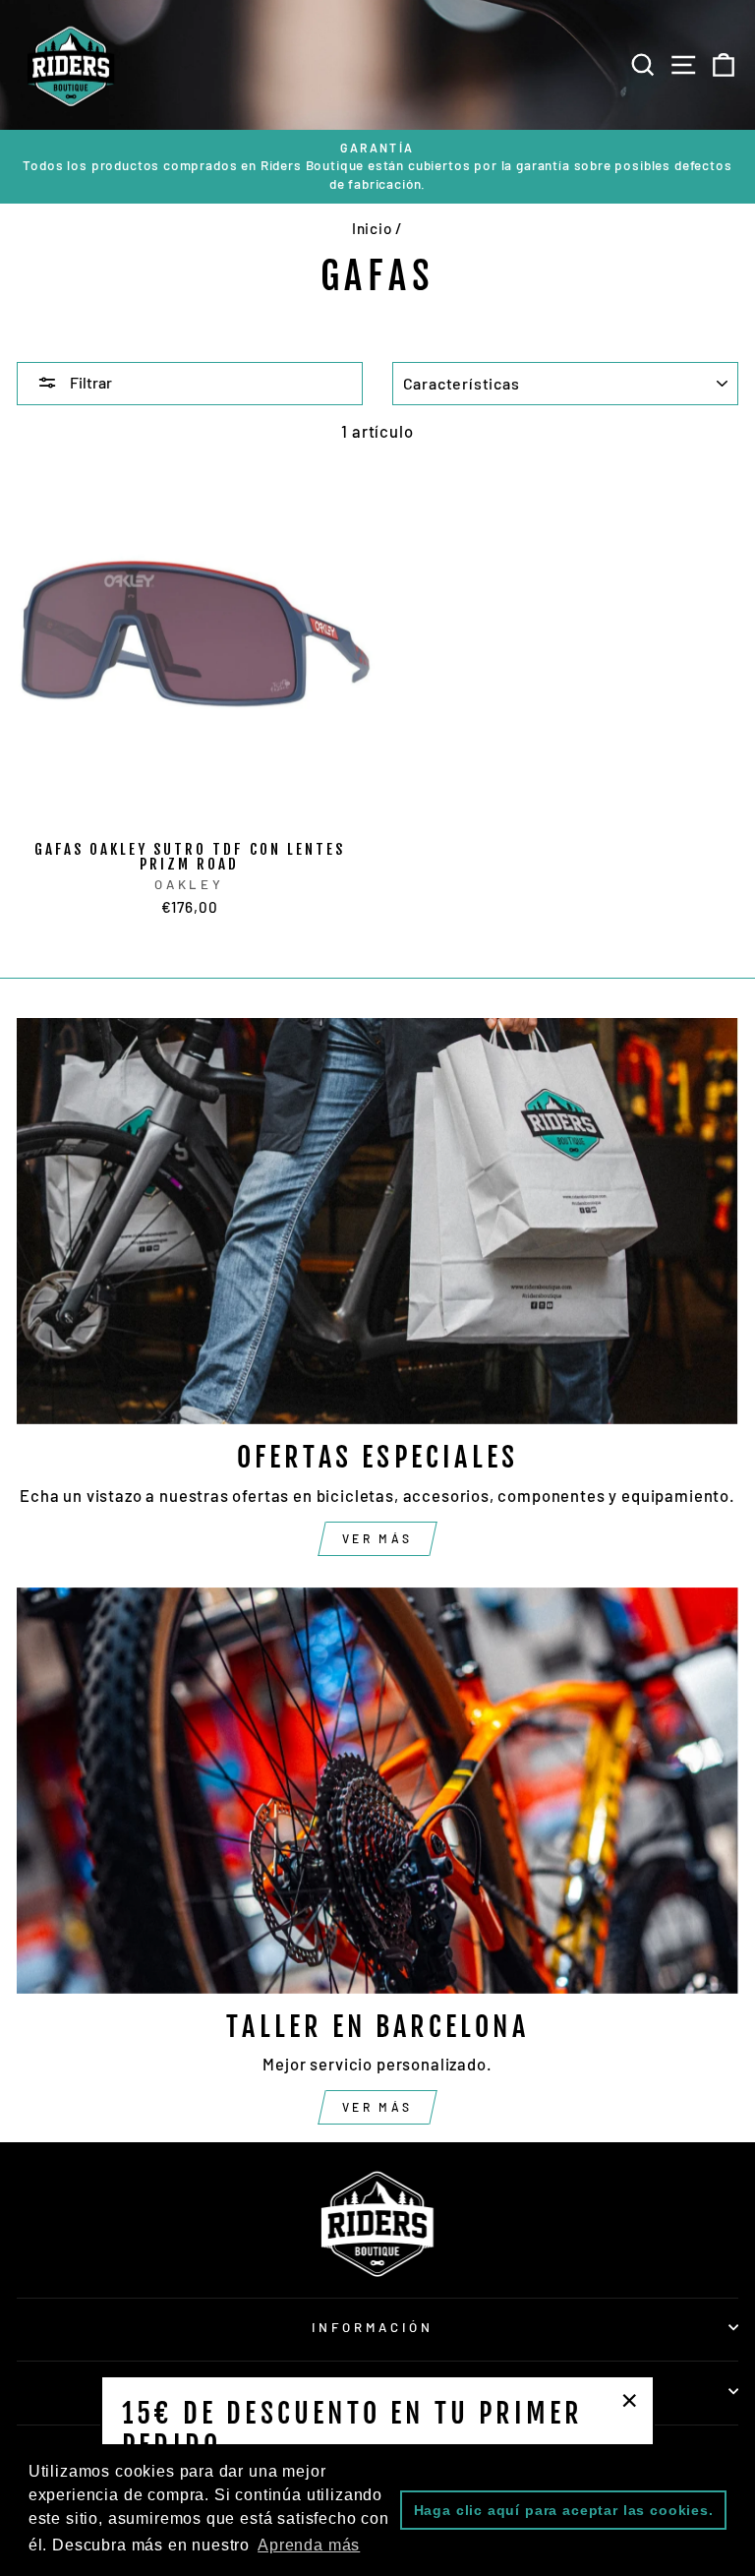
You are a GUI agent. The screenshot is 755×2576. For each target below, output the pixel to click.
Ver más (377, 1538)
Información (373, 2327)
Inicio (372, 228)
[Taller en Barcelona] (377, 1791)
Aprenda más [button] (309, 2545)
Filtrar (89, 382)
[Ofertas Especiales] (377, 1221)
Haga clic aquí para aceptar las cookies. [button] (564, 2510)
